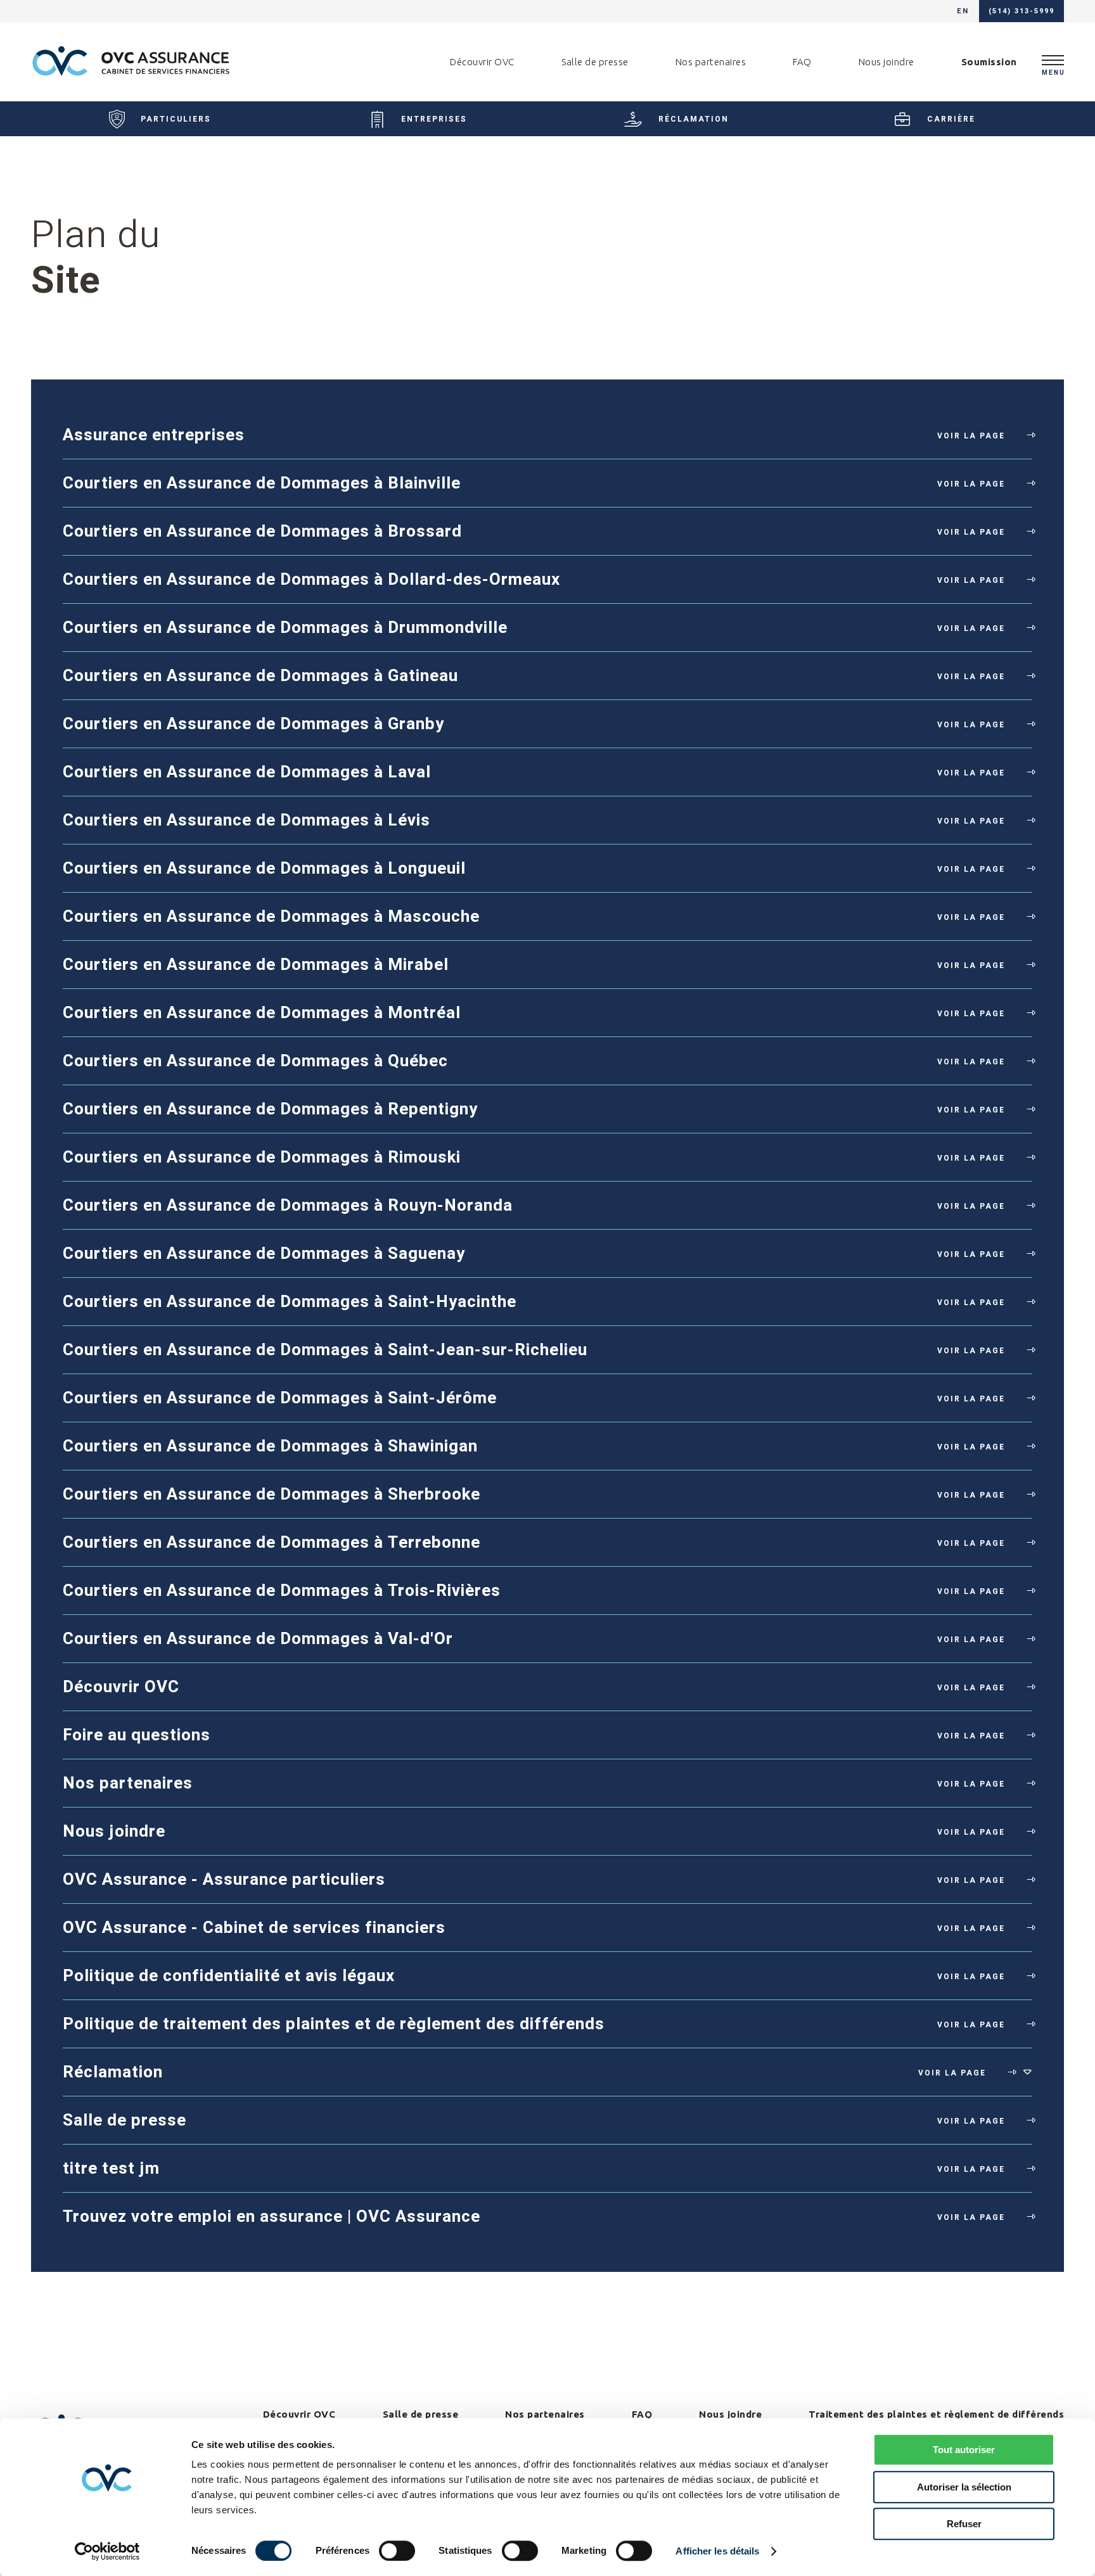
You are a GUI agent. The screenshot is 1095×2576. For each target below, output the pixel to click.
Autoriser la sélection (964, 2487)
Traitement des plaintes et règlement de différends (936, 2414)
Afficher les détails (717, 2551)
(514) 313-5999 (1021, 11)
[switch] (397, 2551)
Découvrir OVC (482, 62)
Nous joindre (887, 62)
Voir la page (973, 436)
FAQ (802, 62)
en (963, 11)
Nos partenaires (711, 62)
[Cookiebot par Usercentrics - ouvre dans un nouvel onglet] (107, 2551)
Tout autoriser (964, 2450)
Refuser (964, 2524)
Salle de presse (595, 62)
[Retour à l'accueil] (131, 62)
